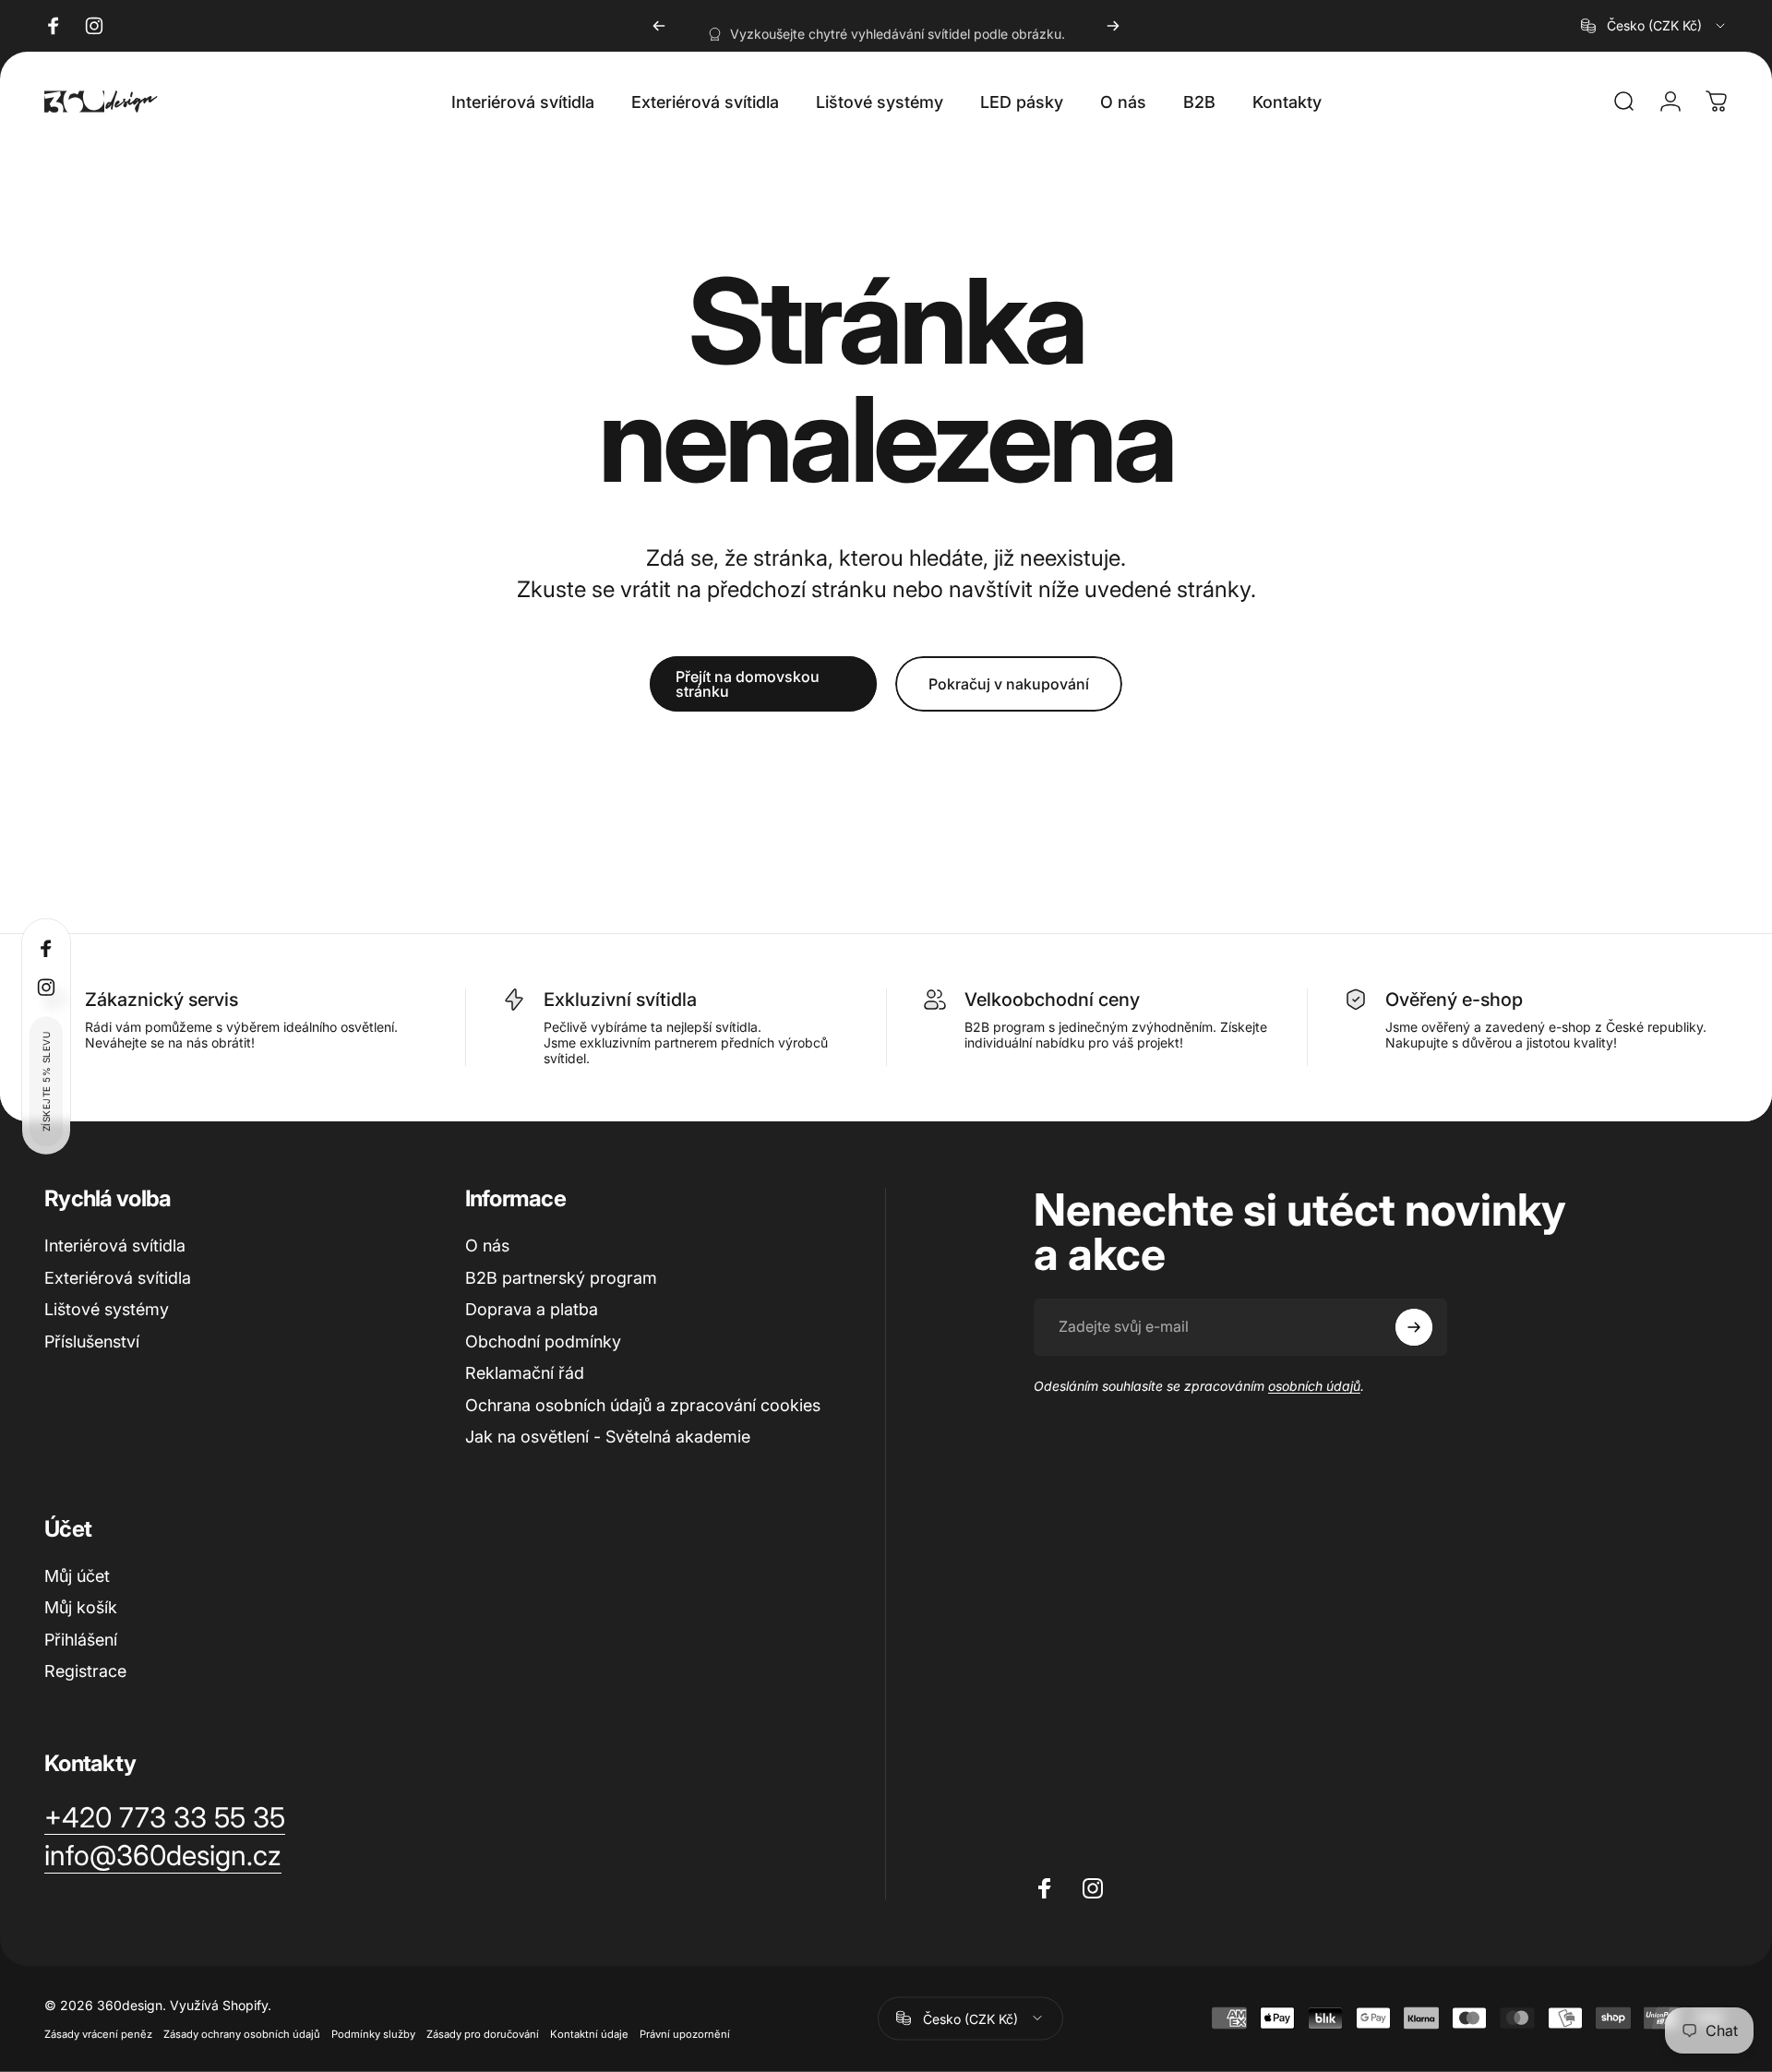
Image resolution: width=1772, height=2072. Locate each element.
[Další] (1113, 26)
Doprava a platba (532, 1309)
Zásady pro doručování (483, 2033)
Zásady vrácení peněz (98, 2033)
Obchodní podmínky (543, 1341)
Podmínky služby (373, 2033)
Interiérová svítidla (115, 1246)
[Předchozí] (659, 26)
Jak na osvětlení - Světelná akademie (608, 1437)
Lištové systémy (107, 1309)
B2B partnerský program (561, 1278)
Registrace (85, 1671)
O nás (487, 1246)
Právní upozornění (685, 2033)
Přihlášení (81, 1640)
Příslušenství (92, 1341)
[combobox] (1654, 26)
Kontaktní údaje (589, 2033)
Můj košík (81, 1607)
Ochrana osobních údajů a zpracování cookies (643, 1405)
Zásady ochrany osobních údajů (242, 2033)
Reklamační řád (525, 1373)
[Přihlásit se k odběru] (1414, 1327)
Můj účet (77, 1576)
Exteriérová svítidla (118, 1278)
